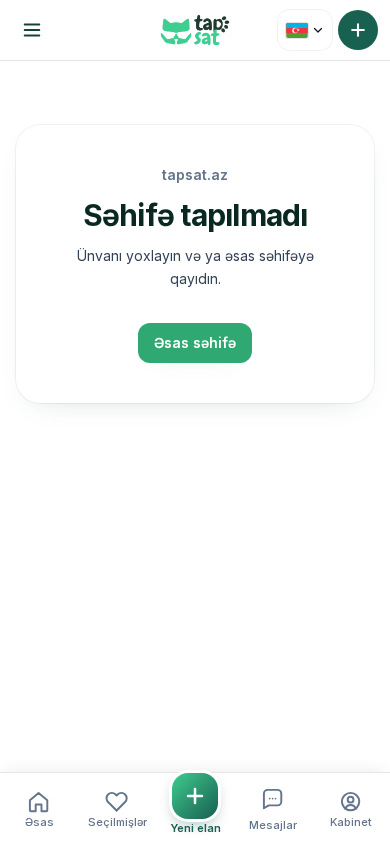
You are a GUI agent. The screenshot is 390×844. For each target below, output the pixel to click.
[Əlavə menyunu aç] (32, 30)
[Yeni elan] (358, 30)
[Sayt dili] (305, 30)
